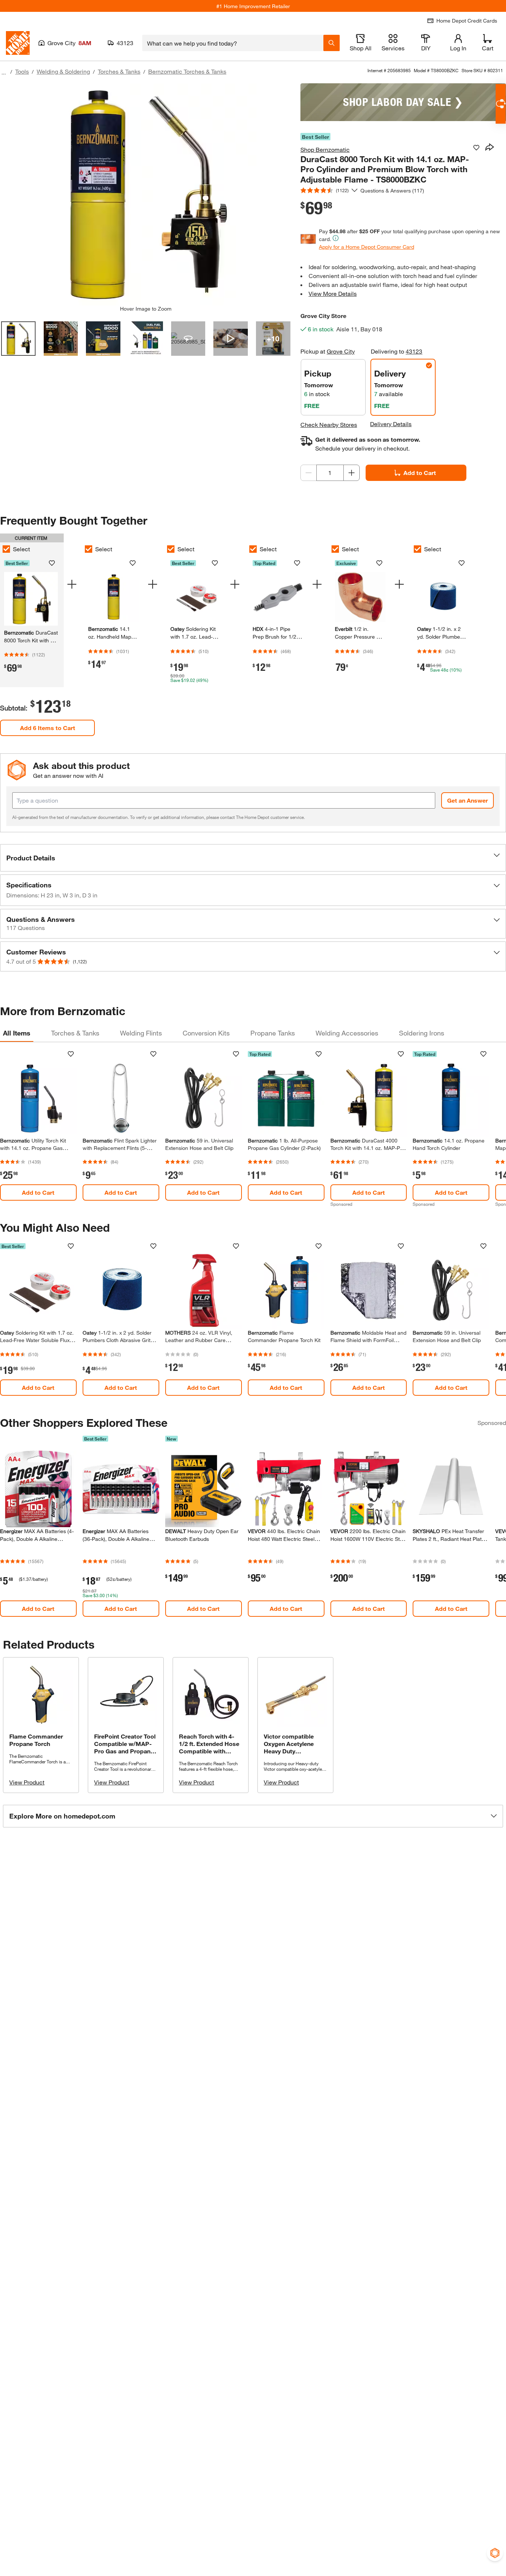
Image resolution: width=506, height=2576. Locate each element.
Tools (22, 71)
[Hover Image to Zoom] (146, 194)
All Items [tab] (17, 1033)
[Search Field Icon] (332, 43)
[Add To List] (476, 148)
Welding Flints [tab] (141, 1033)
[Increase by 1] (352, 473)
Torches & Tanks (119, 71)
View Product (27, 1782)
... (4, 72)
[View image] (18, 339)
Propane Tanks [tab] (273, 1033)
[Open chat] (501, 104)
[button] (253, 858)
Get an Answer (467, 800)
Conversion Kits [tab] (206, 1033)
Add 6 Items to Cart (48, 728)
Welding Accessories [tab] (347, 1033)
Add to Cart (420, 473)
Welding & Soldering (63, 71)
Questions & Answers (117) (392, 190)
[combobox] (233, 43)
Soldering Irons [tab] (422, 1033)
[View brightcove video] (231, 339)
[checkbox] (89, 549)
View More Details (333, 293)
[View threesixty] (188, 339)
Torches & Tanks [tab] (75, 1033)
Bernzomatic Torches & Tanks (187, 71)
